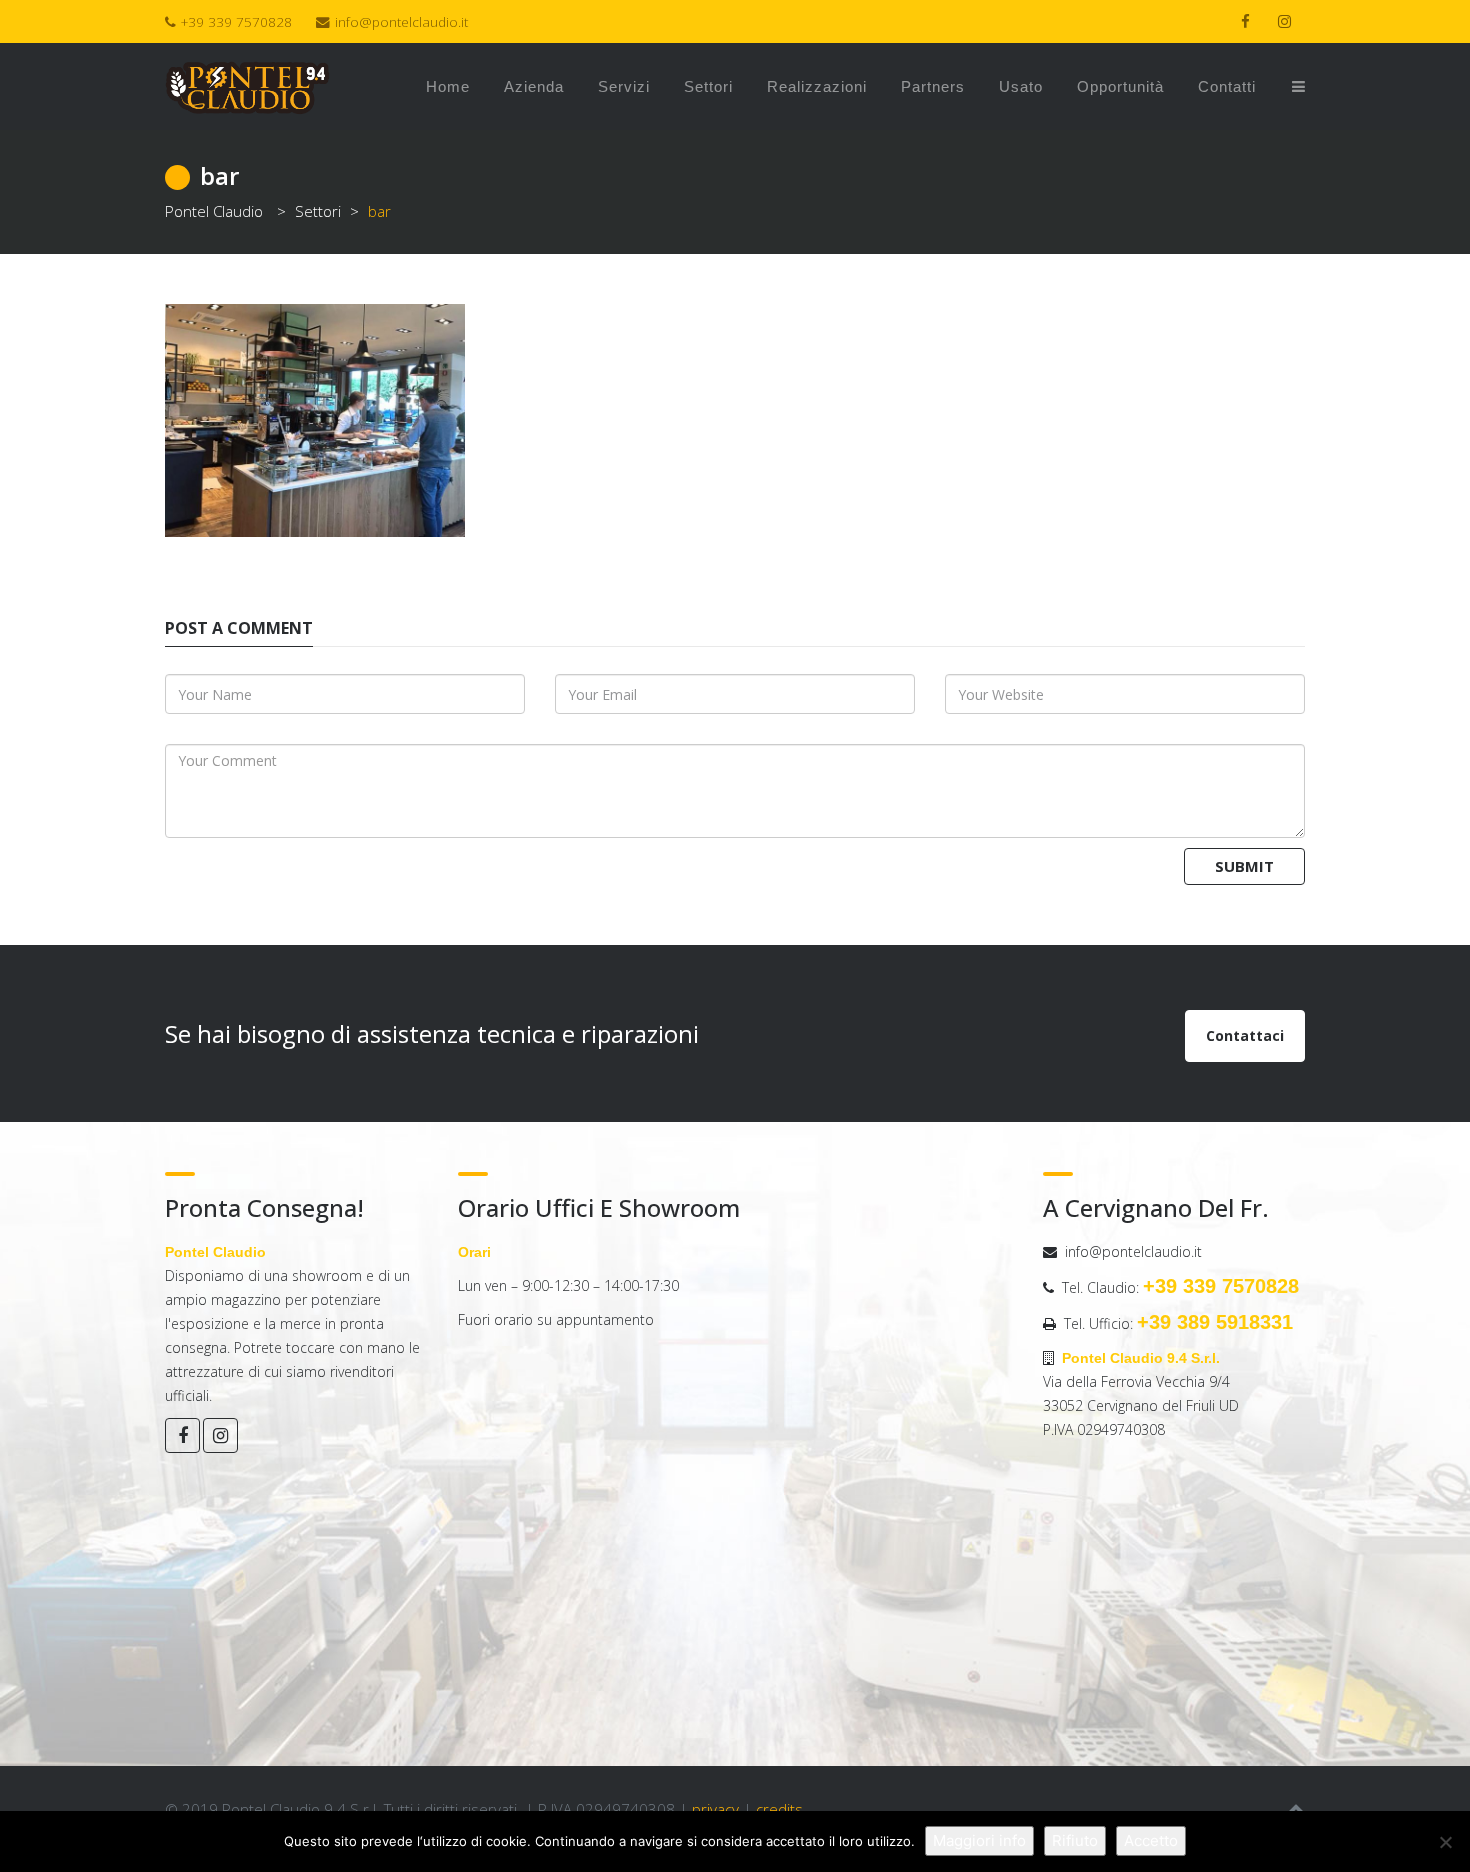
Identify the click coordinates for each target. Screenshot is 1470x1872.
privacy (715, 1809)
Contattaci (1245, 1035)
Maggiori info (979, 1840)
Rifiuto (1075, 1840)
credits (779, 1809)
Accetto (1151, 1840)
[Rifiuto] (1445, 1842)
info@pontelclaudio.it (401, 22)
